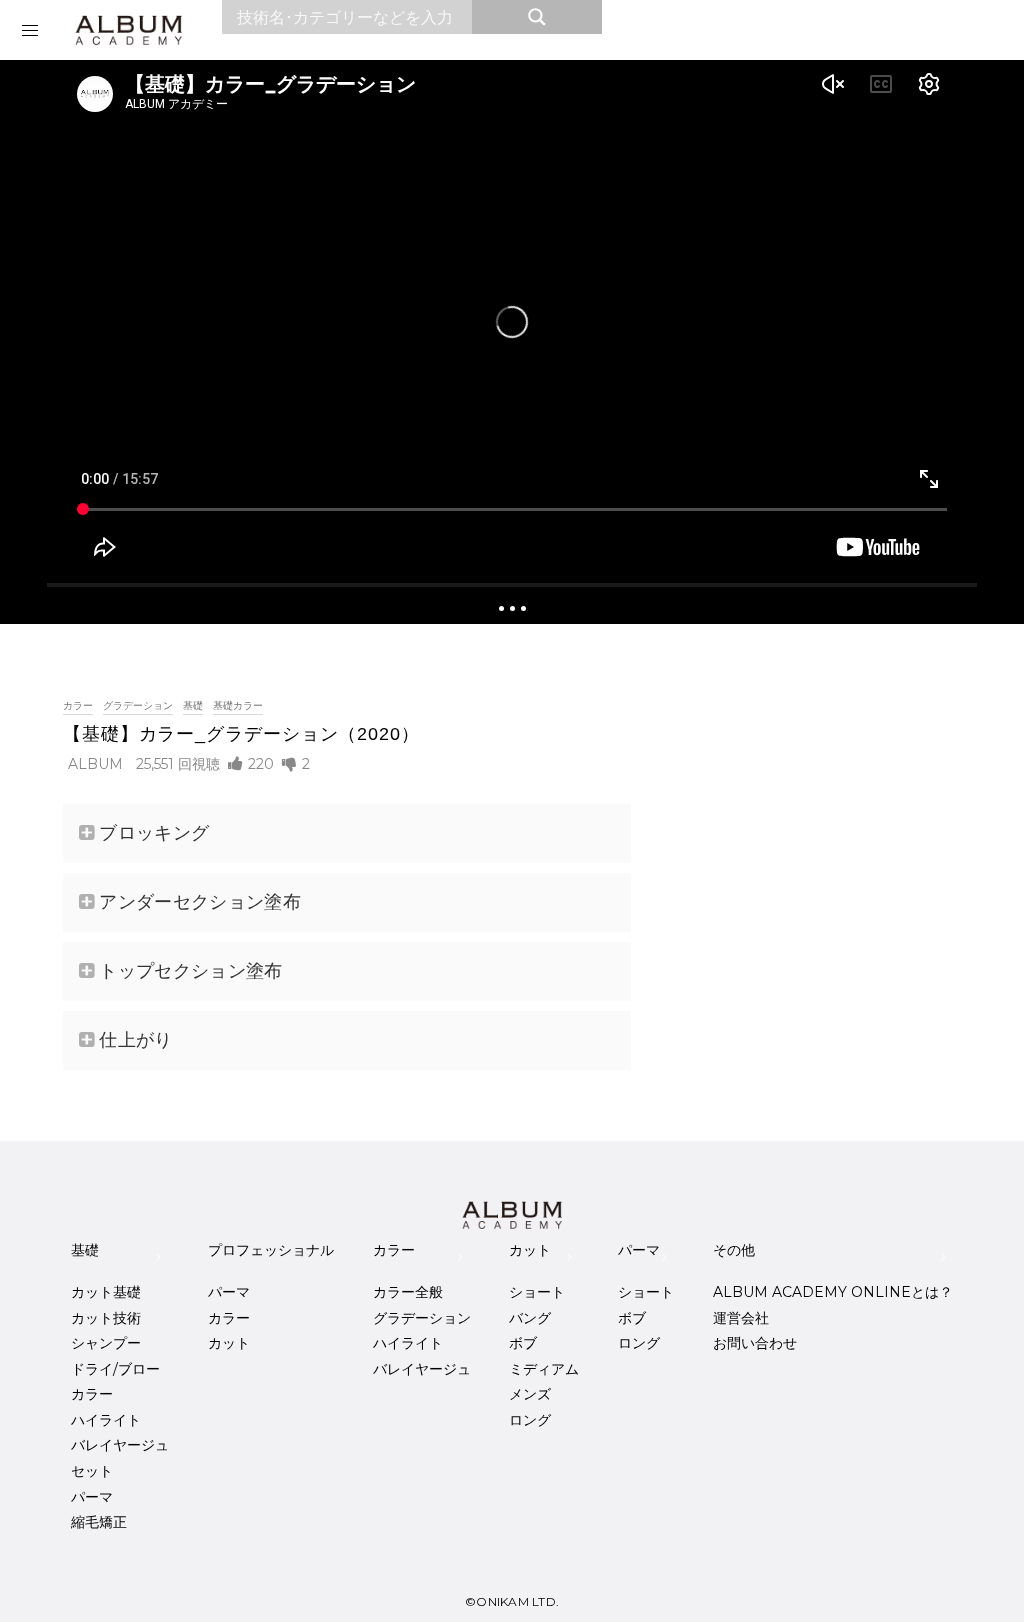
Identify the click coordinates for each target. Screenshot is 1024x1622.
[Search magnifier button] (537, 17)
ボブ (523, 1343)
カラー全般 (408, 1292)
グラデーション (138, 705)
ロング (530, 1420)
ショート (537, 1292)
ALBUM (95, 764)
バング (530, 1318)
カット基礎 (106, 1292)
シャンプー (106, 1343)
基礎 (193, 705)
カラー (78, 705)
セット (92, 1471)
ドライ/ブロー (115, 1369)
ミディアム (544, 1369)
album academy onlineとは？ (833, 1292)
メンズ (530, 1394)
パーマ (92, 1497)
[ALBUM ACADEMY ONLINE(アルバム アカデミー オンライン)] (128, 30)
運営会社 (741, 1318)
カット (229, 1343)
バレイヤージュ (120, 1445)
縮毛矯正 (99, 1522)
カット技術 (106, 1318)
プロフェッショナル (271, 1250)
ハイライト (106, 1420)
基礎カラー (238, 705)
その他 (734, 1250)
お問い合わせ (755, 1343)
